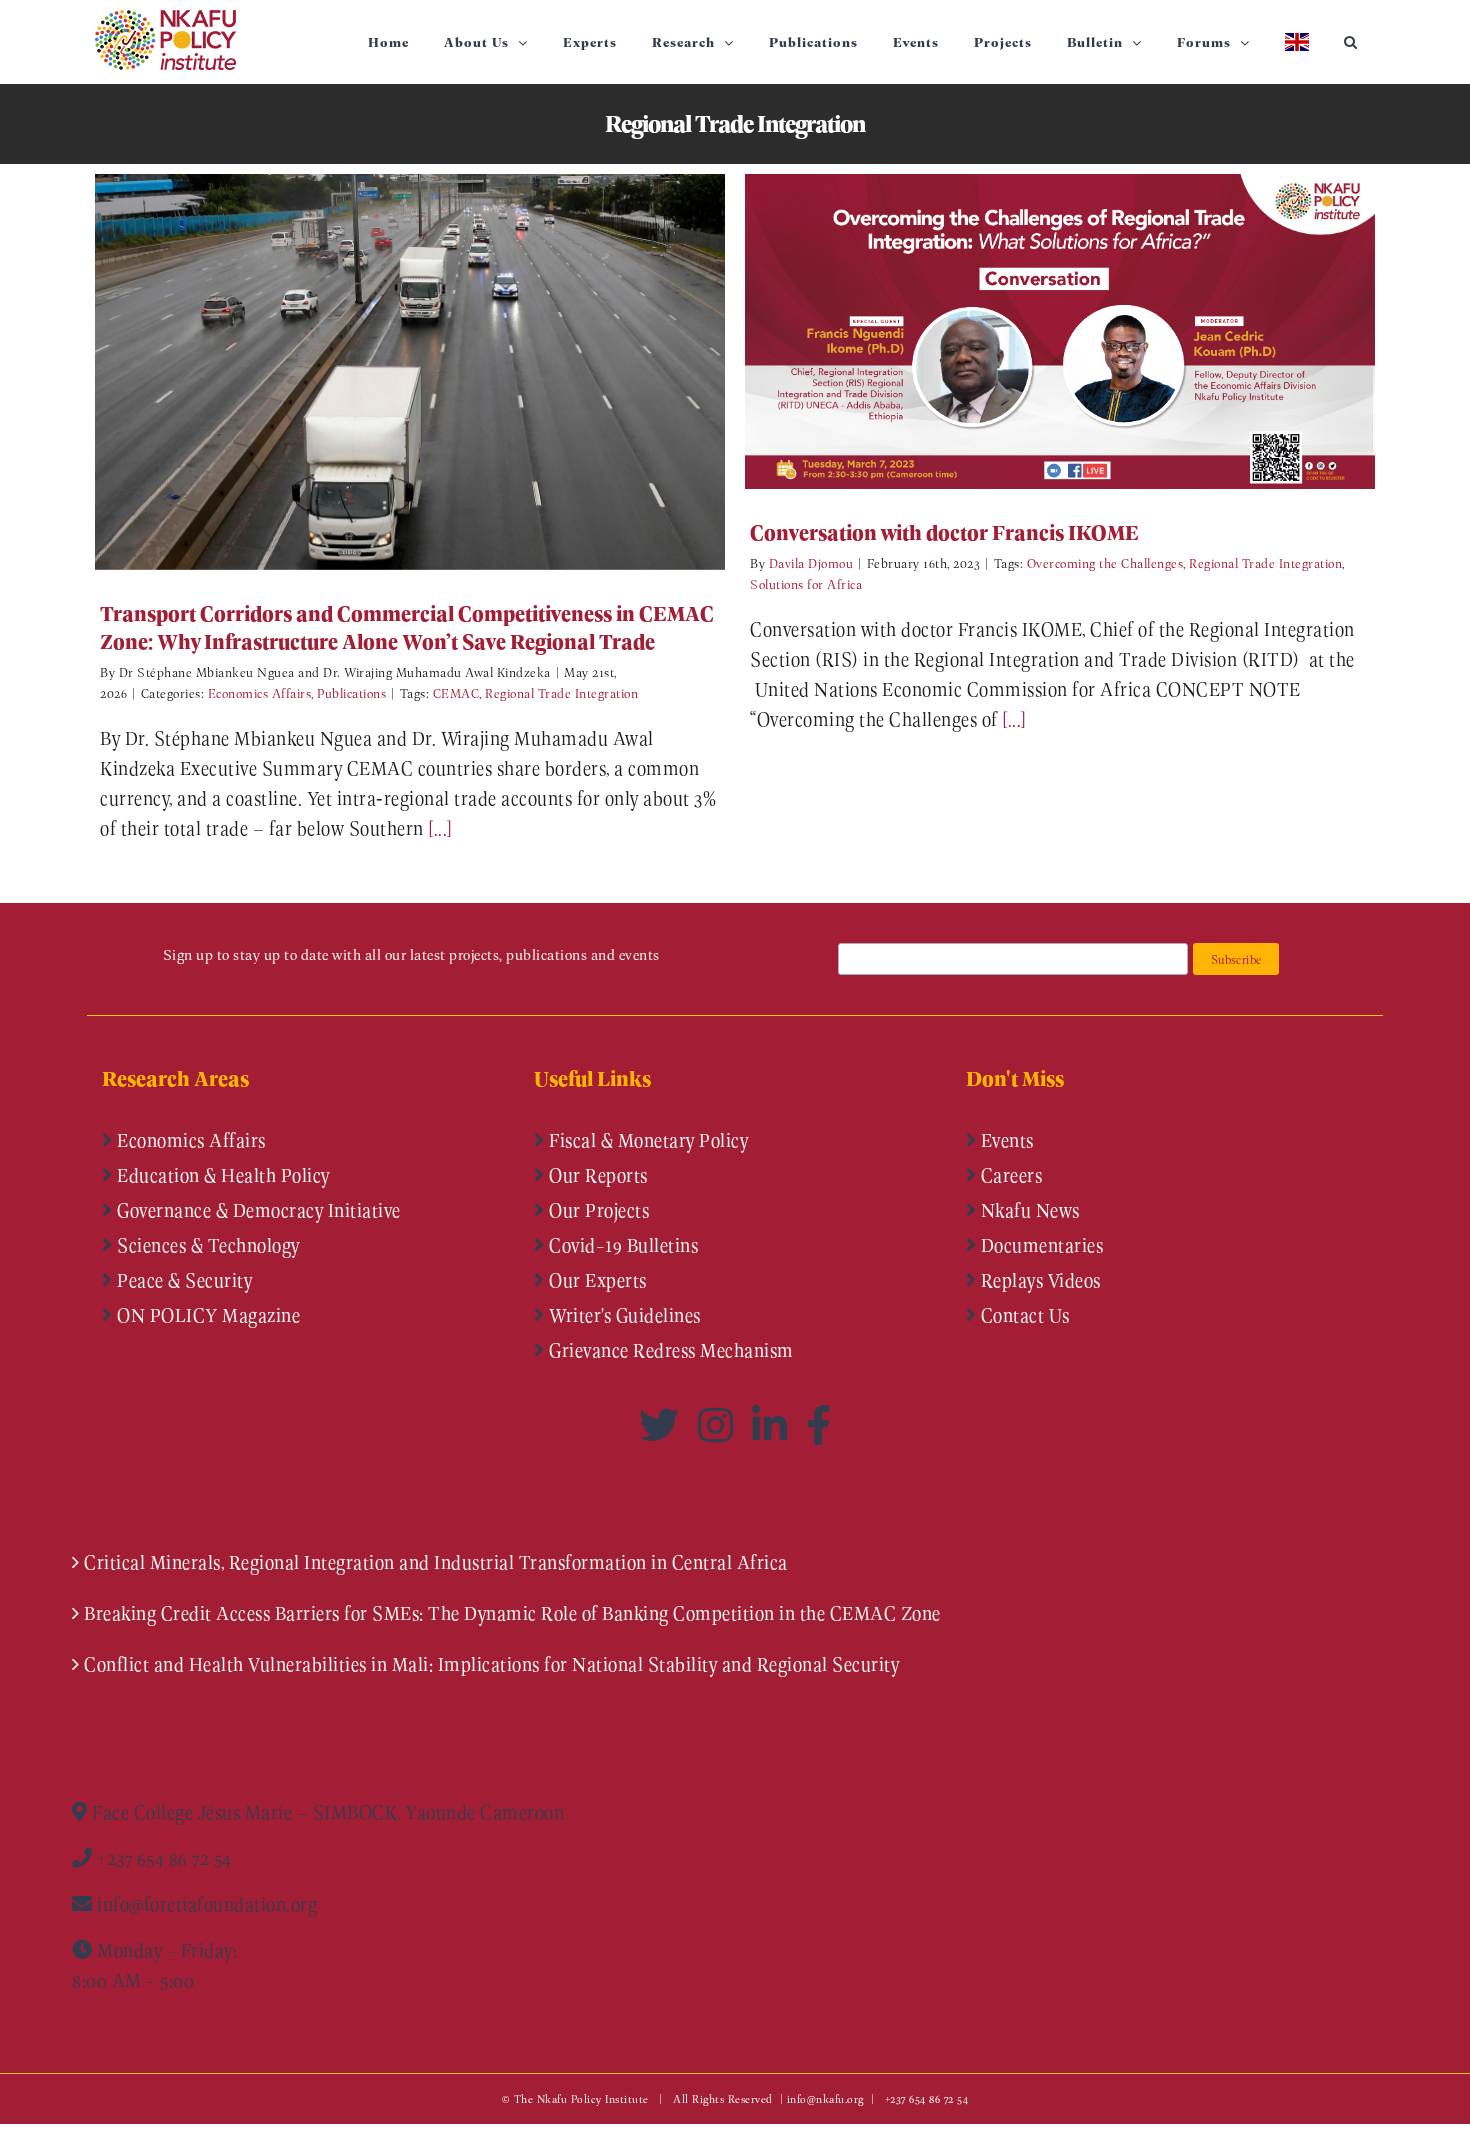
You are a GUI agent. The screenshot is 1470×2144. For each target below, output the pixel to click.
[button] (1350, 42)
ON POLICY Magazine (207, 1315)
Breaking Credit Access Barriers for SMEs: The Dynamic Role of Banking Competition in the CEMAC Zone (512, 1613)
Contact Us (1023, 1315)
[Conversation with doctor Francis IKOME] (1060, 331)
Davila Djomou (811, 562)
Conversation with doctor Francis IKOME (1030, 331)
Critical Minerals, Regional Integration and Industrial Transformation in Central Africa (436, 1562)
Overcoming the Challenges (1105, 562)
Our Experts (596, 1280)
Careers (1009, 1175)
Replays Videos (1038, 1280)
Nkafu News (1028, 1210)
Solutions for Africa (806, 583)
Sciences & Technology (206, 1245)
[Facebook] (819, 1425)
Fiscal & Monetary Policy (647, 1140)
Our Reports (596, 1175)
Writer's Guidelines (623, 1315)
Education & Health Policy (221, 1175)
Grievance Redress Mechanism (669, 1350)
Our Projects (597, 1210)
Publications (351, 692)
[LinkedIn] (774, 1425)
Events (1005, 1140)
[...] (440, 828)
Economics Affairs (260, 692)
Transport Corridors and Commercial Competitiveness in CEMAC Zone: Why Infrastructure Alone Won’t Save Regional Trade (380, 371)
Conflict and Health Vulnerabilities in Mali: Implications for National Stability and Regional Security (491, 1664)
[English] (1296, 42)
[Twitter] (663, 1425)
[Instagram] (720, 1425)
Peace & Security (183, 1280)
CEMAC (456, 692)
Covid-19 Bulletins (622, 1245)
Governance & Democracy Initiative (257, 1210)
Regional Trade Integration (561, 692)
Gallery (439, 371)
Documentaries (1039, 1245)
